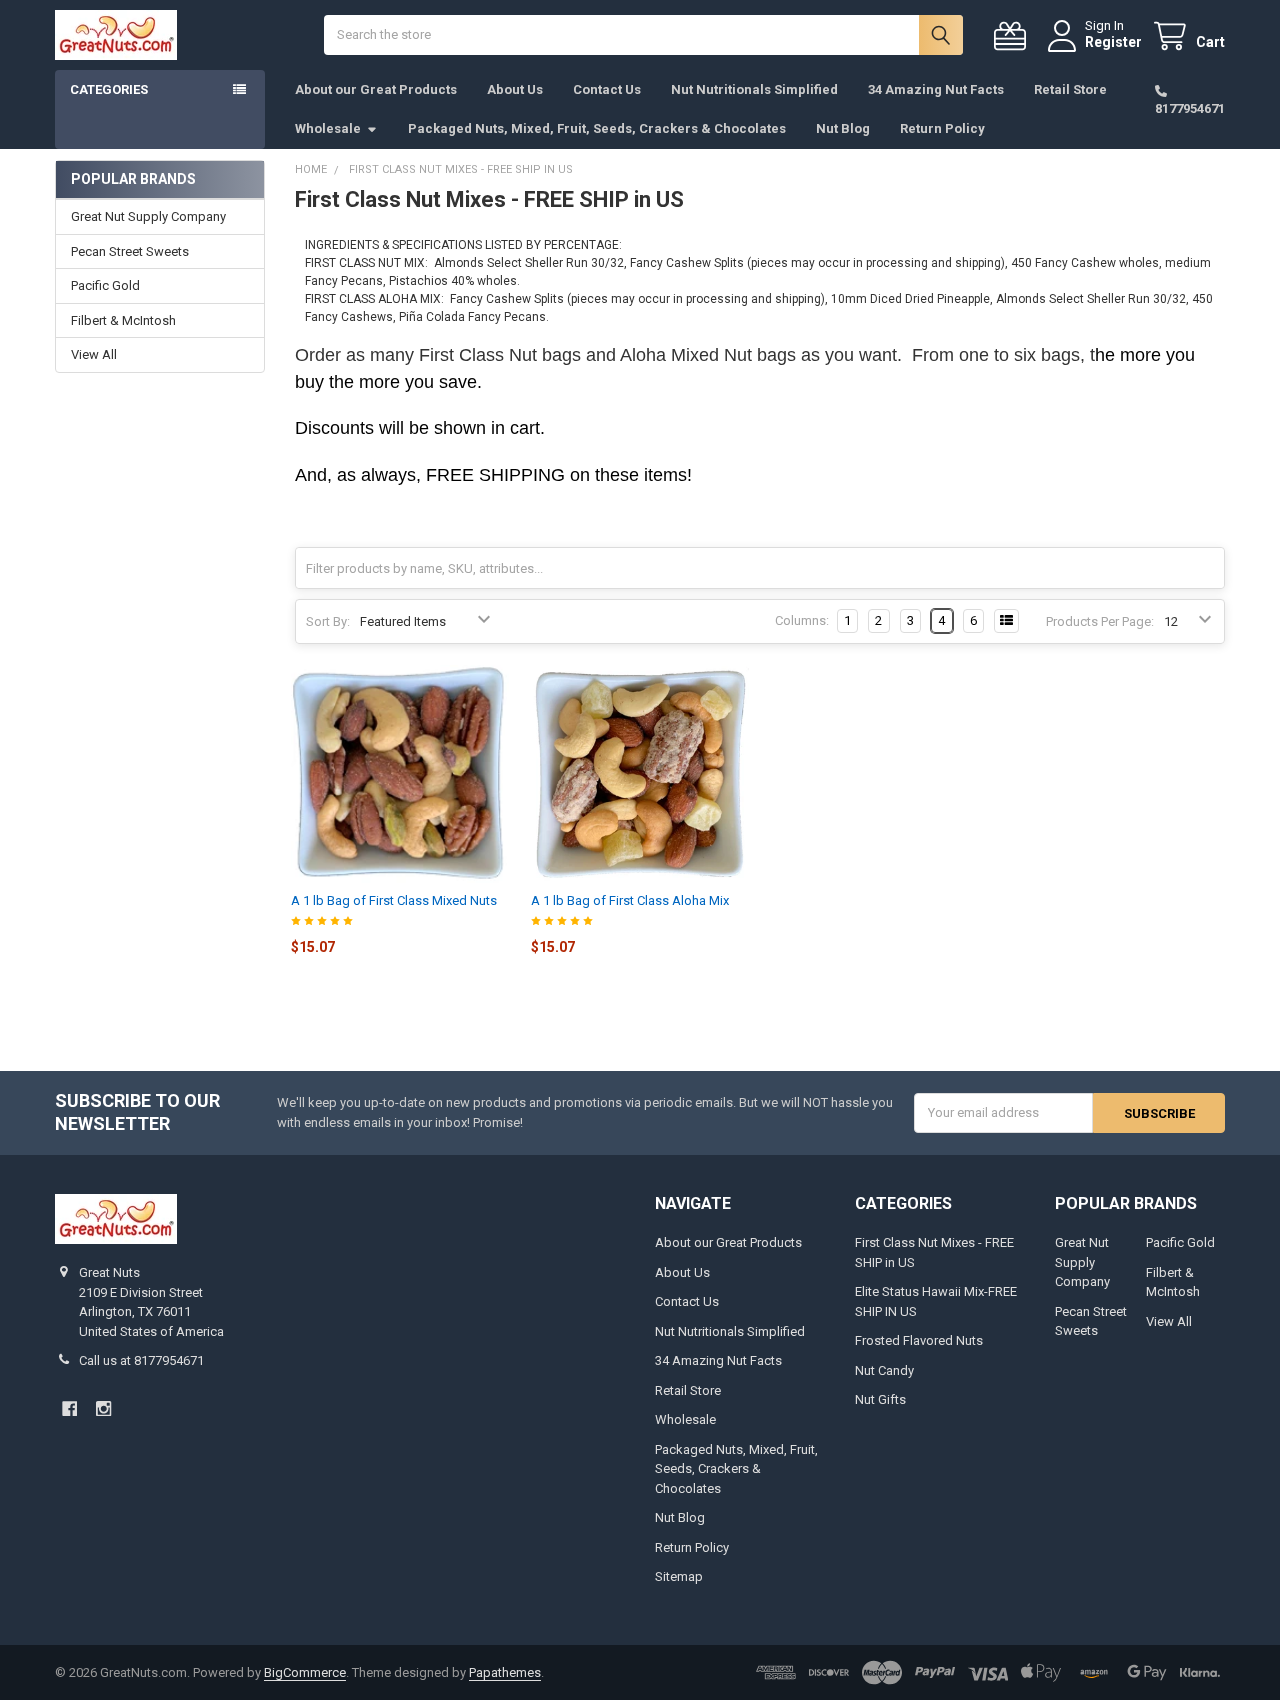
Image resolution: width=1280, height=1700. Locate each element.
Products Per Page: (1100, 621)
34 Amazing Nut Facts (936, 89)
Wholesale (328, 128)
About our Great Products (376, 89)
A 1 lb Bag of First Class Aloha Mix (630, 900)
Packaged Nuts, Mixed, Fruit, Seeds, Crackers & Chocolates (597, 128)
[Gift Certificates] (1014, 36)
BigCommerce (305, 1672)
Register (1113, 42)
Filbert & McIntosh (123, 320)
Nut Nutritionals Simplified (754, 89)
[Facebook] (69, 1408)
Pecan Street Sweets (130, 251)
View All (94, 354)
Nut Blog (843, 128)
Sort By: (328, 621)
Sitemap (679, 1576)
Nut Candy (884, 1370)
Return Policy (942, 128)
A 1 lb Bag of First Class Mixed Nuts (394, 900)
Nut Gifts (880, 1399)
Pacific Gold (105, 285)
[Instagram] (103, 1408)
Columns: (802, 620)
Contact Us (607, 89)
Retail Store (1070, 89)
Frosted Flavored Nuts (919, 1340)
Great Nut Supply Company (148, 216)
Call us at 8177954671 (141, 1360)
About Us (515, 89)
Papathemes (505, 1672)
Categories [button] (109, 89)
